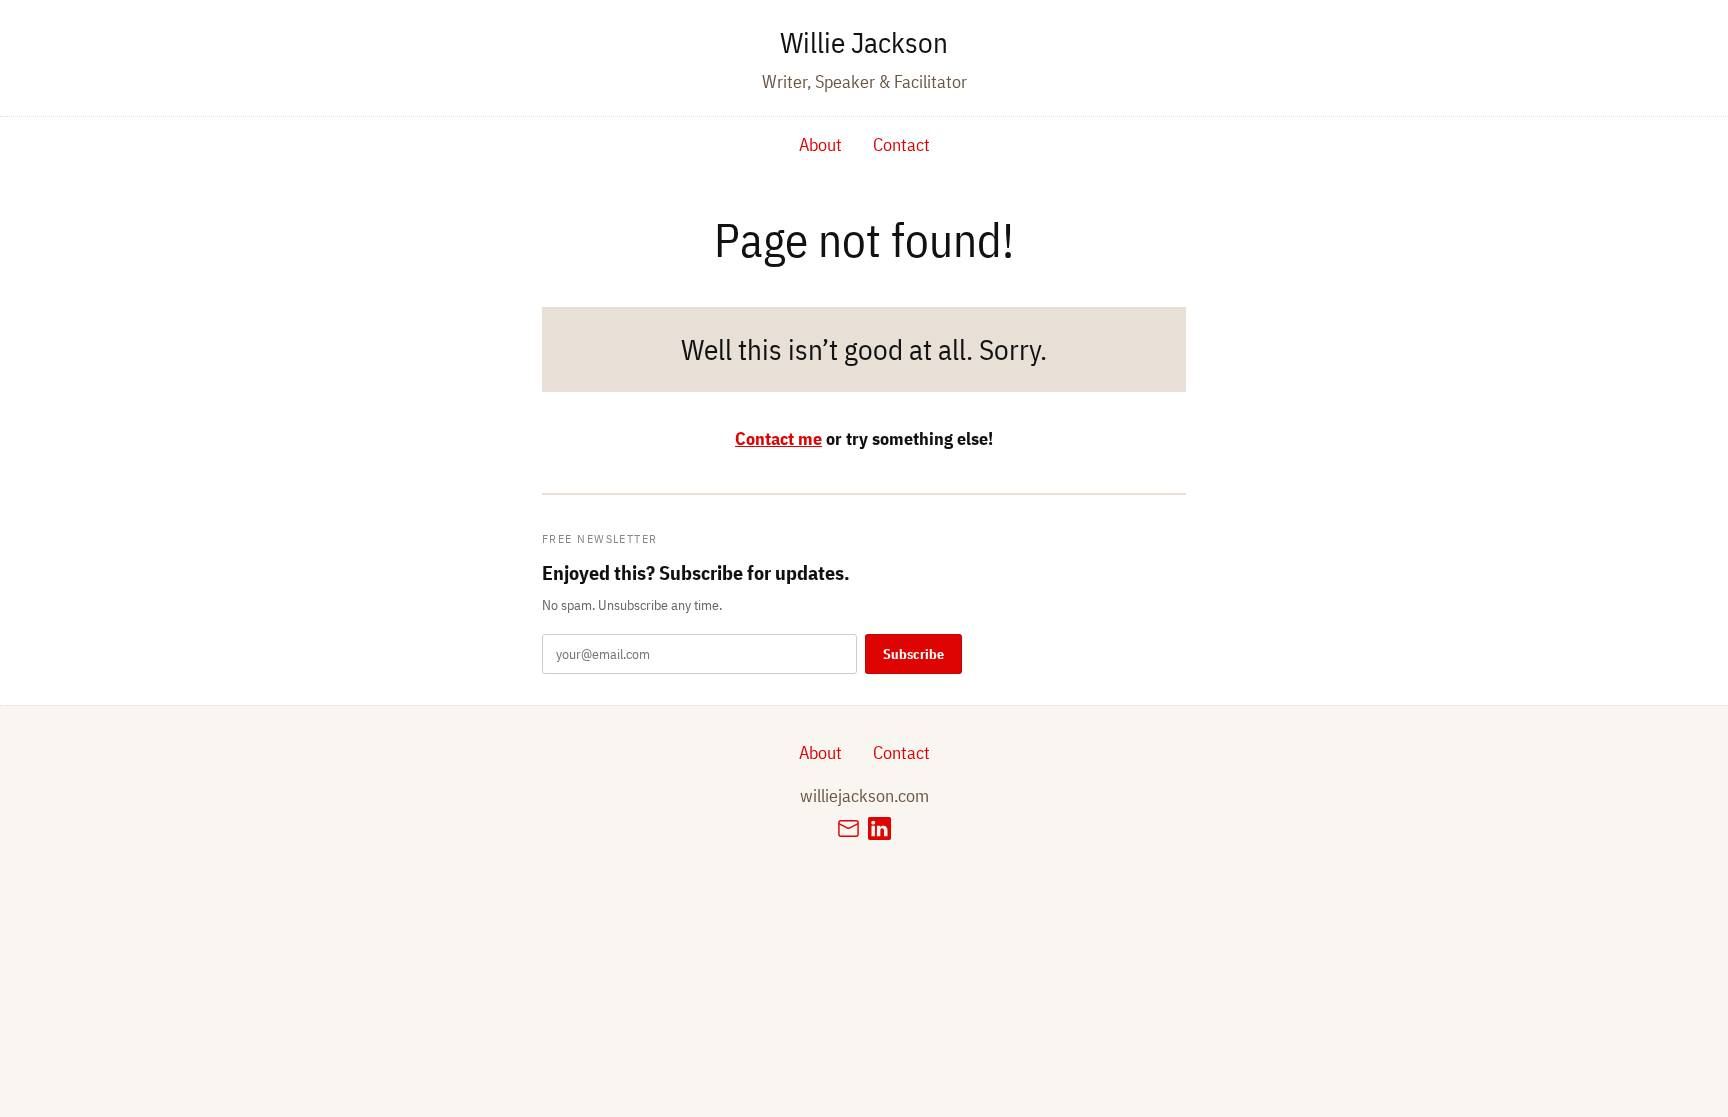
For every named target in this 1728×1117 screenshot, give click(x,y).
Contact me (778, 438)
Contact (901, 144)
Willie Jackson (864, 42)
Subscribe (913, 654)
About (820, 144)
